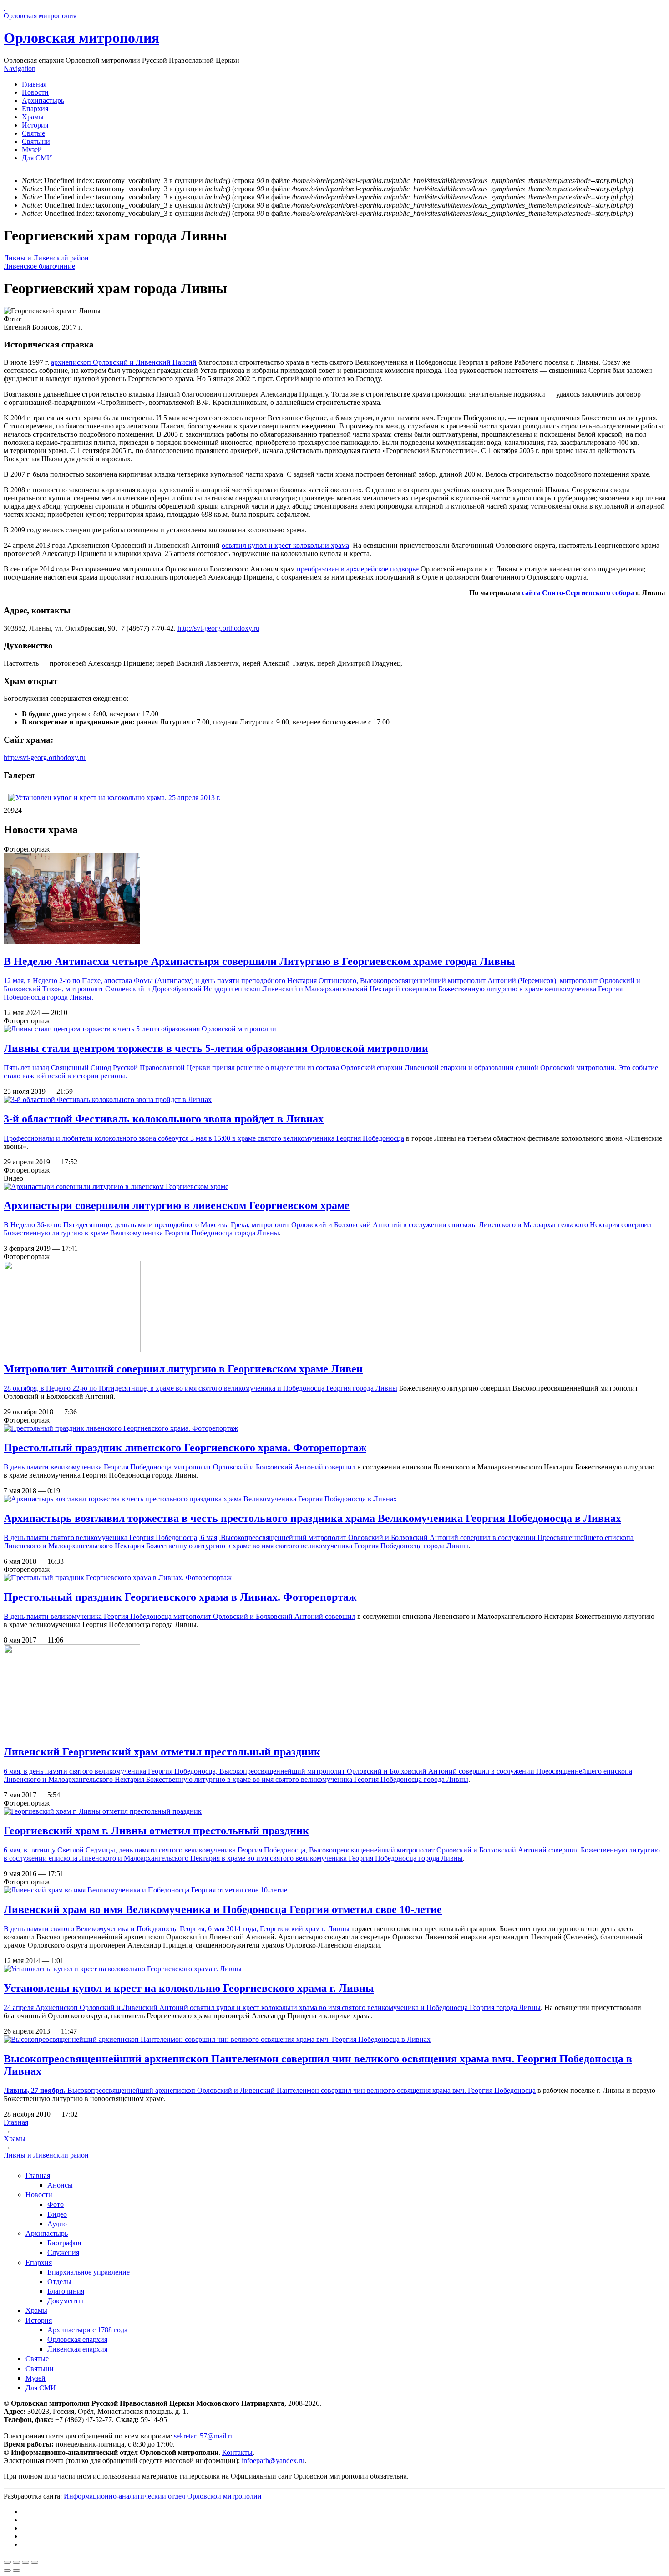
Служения (63, 2252)
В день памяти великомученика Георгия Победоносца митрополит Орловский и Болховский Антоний (164, 1467)
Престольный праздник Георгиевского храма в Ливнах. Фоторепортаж (180, 1597)
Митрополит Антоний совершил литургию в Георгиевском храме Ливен (183, 1369)
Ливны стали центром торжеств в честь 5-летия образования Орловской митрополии (216, 1048)
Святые (33, 133)
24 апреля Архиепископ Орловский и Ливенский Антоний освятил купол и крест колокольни (151, 2007)
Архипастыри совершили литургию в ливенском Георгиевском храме (177, 1205)
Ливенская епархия (77, 2349)
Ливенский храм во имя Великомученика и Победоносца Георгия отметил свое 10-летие (223, 1909)
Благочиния (66, 2291)
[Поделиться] (16, 2562)
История (35, 125)
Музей (32, 150)
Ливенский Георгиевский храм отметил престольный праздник (162, 1752)
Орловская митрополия (81, 38)
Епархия (35, 109)
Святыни (36, 141)
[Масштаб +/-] (35, 2562)
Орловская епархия (77, 2339)
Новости (35, 92)
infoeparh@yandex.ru (273, 2461)
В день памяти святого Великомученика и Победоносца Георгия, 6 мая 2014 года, (132, 1929)
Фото (56, 2204)
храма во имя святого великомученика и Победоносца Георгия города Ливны (420, 2007)
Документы (65, 2301)
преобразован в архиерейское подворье (358, 569)
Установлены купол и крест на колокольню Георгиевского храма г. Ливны (189, 1988)
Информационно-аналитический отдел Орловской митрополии (163, 2496)
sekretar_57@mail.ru (204, 2436)
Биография (64, 2243)
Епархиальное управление (89, 2272)
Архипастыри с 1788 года (87, 2330)
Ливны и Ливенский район (46, 258)
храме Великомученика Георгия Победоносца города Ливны (185, 1233)
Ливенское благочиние (39, 266)
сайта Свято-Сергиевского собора (578, 593)
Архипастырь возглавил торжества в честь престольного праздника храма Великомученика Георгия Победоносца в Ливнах (312, 1518)
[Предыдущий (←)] (7, 2571)
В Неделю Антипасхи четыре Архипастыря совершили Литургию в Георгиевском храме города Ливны (259, 961)
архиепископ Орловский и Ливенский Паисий (124, 362)
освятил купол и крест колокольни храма (285, 545)
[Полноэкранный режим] (25, 2562)
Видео (57, 2214)
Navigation (20, 69)
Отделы (59, 2282)
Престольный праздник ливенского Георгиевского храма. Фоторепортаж (185, 1448)
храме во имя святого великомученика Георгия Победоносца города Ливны (350, 1546)
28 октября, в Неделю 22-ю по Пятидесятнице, (77, 1388)
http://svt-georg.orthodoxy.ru (218, 628)
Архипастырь (43, 100)
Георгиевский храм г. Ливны (305, 1929)
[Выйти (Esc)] (7, 2562)
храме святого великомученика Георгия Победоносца (321, 1138)
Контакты (237, 2452)
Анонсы (60, 2185)
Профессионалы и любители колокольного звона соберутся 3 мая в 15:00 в (121, 1138)
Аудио (57, 2224)
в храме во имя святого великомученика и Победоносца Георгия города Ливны (274, 1388)
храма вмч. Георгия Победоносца (484, 2090)
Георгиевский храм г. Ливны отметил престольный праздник (156, 1831)
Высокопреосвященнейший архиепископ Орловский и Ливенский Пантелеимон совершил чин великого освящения (218, 2090)
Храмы (33, 117)
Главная (34, 84)
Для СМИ (37, 158)
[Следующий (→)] (16, 2571)
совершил (340, 1467)
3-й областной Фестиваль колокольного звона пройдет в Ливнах (164, 1119)
